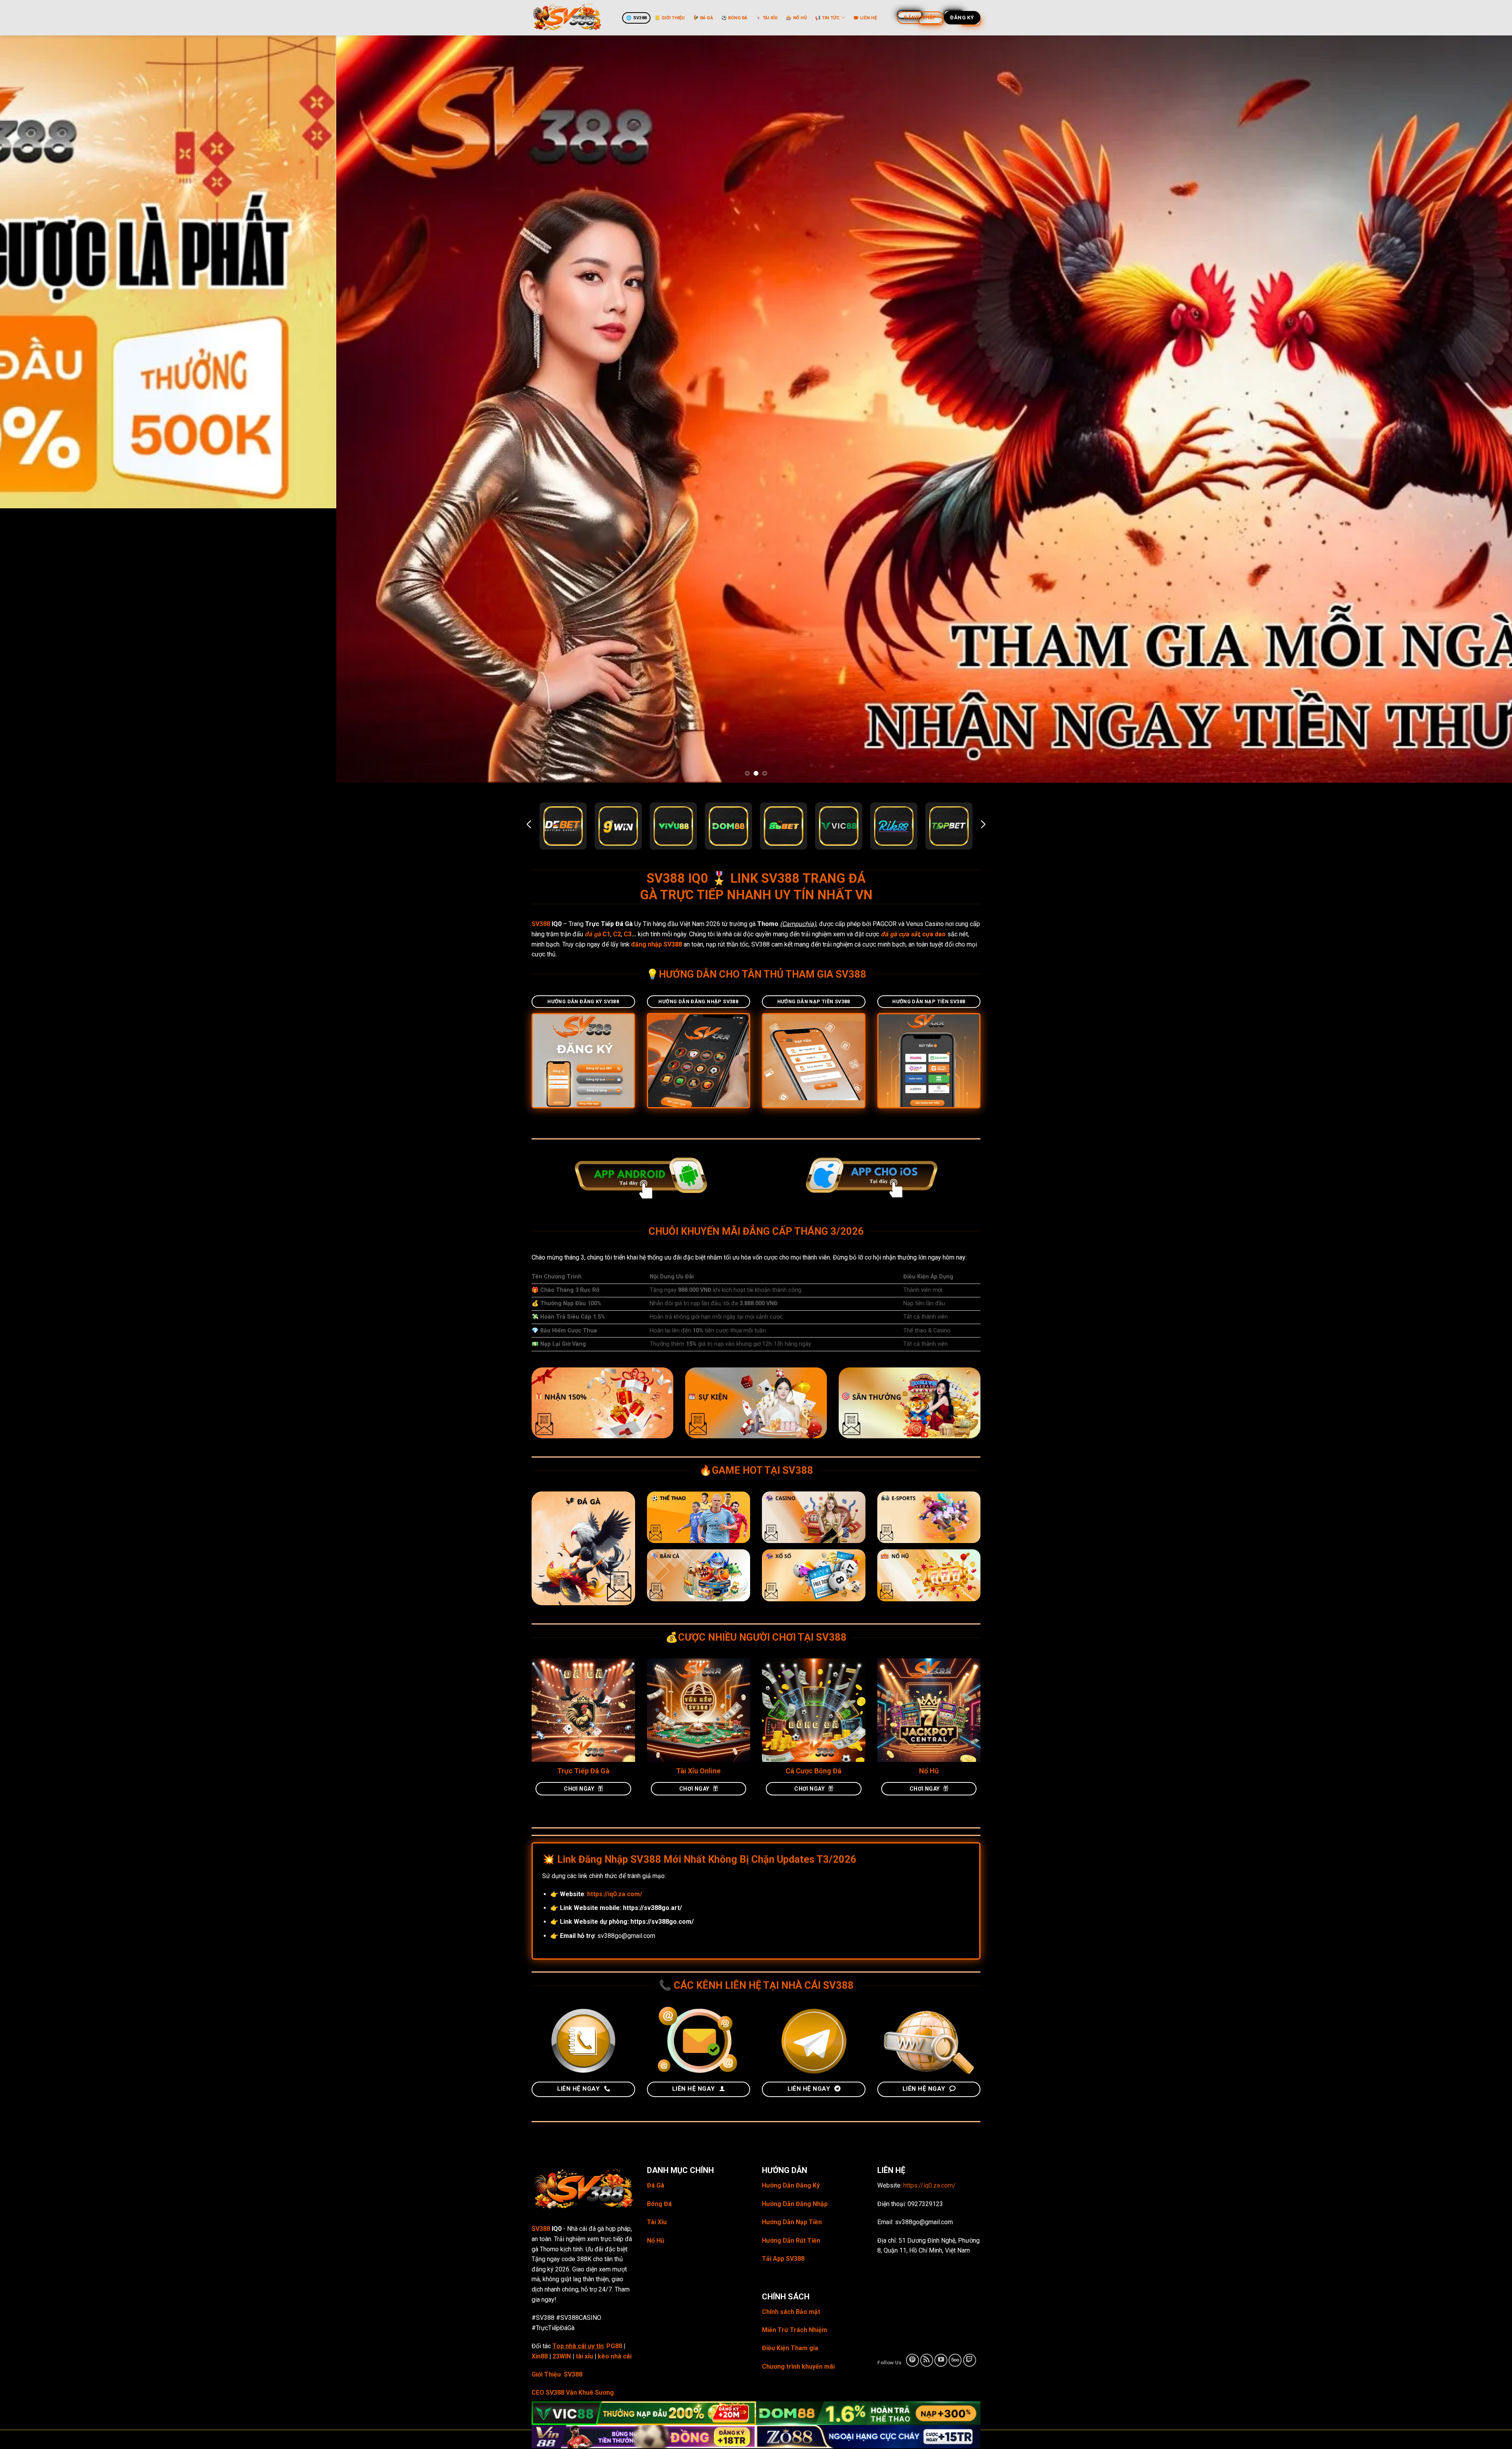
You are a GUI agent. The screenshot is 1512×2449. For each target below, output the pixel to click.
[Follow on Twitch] (970, 2086)
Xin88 (540, 2082)
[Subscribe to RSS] (927, 2086)
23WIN (562, 2082)
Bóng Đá (659, 1929)
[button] (529, 550)
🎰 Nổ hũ (796, 18)
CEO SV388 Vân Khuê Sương (573, 2118)
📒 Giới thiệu (670, 18)
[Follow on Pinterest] (913, 2086)
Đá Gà (656, 1911)
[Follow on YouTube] (941, 2086)
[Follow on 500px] (955, 2086)
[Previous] (40, 272)
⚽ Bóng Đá (735, 18)
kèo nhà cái (615, 2082)
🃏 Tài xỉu (767, 18)
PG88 (614, 2072)
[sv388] (571, 18)
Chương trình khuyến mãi (798, 2092)
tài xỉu (584, 2082)
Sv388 (779, 2164)
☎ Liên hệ (865, 18)
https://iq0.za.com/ (929, 1911)
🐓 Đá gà (703, 18)
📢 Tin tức (827, 18)
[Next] (1472, 272)
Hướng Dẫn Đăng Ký (791, 1911)
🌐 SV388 (636, 18)
